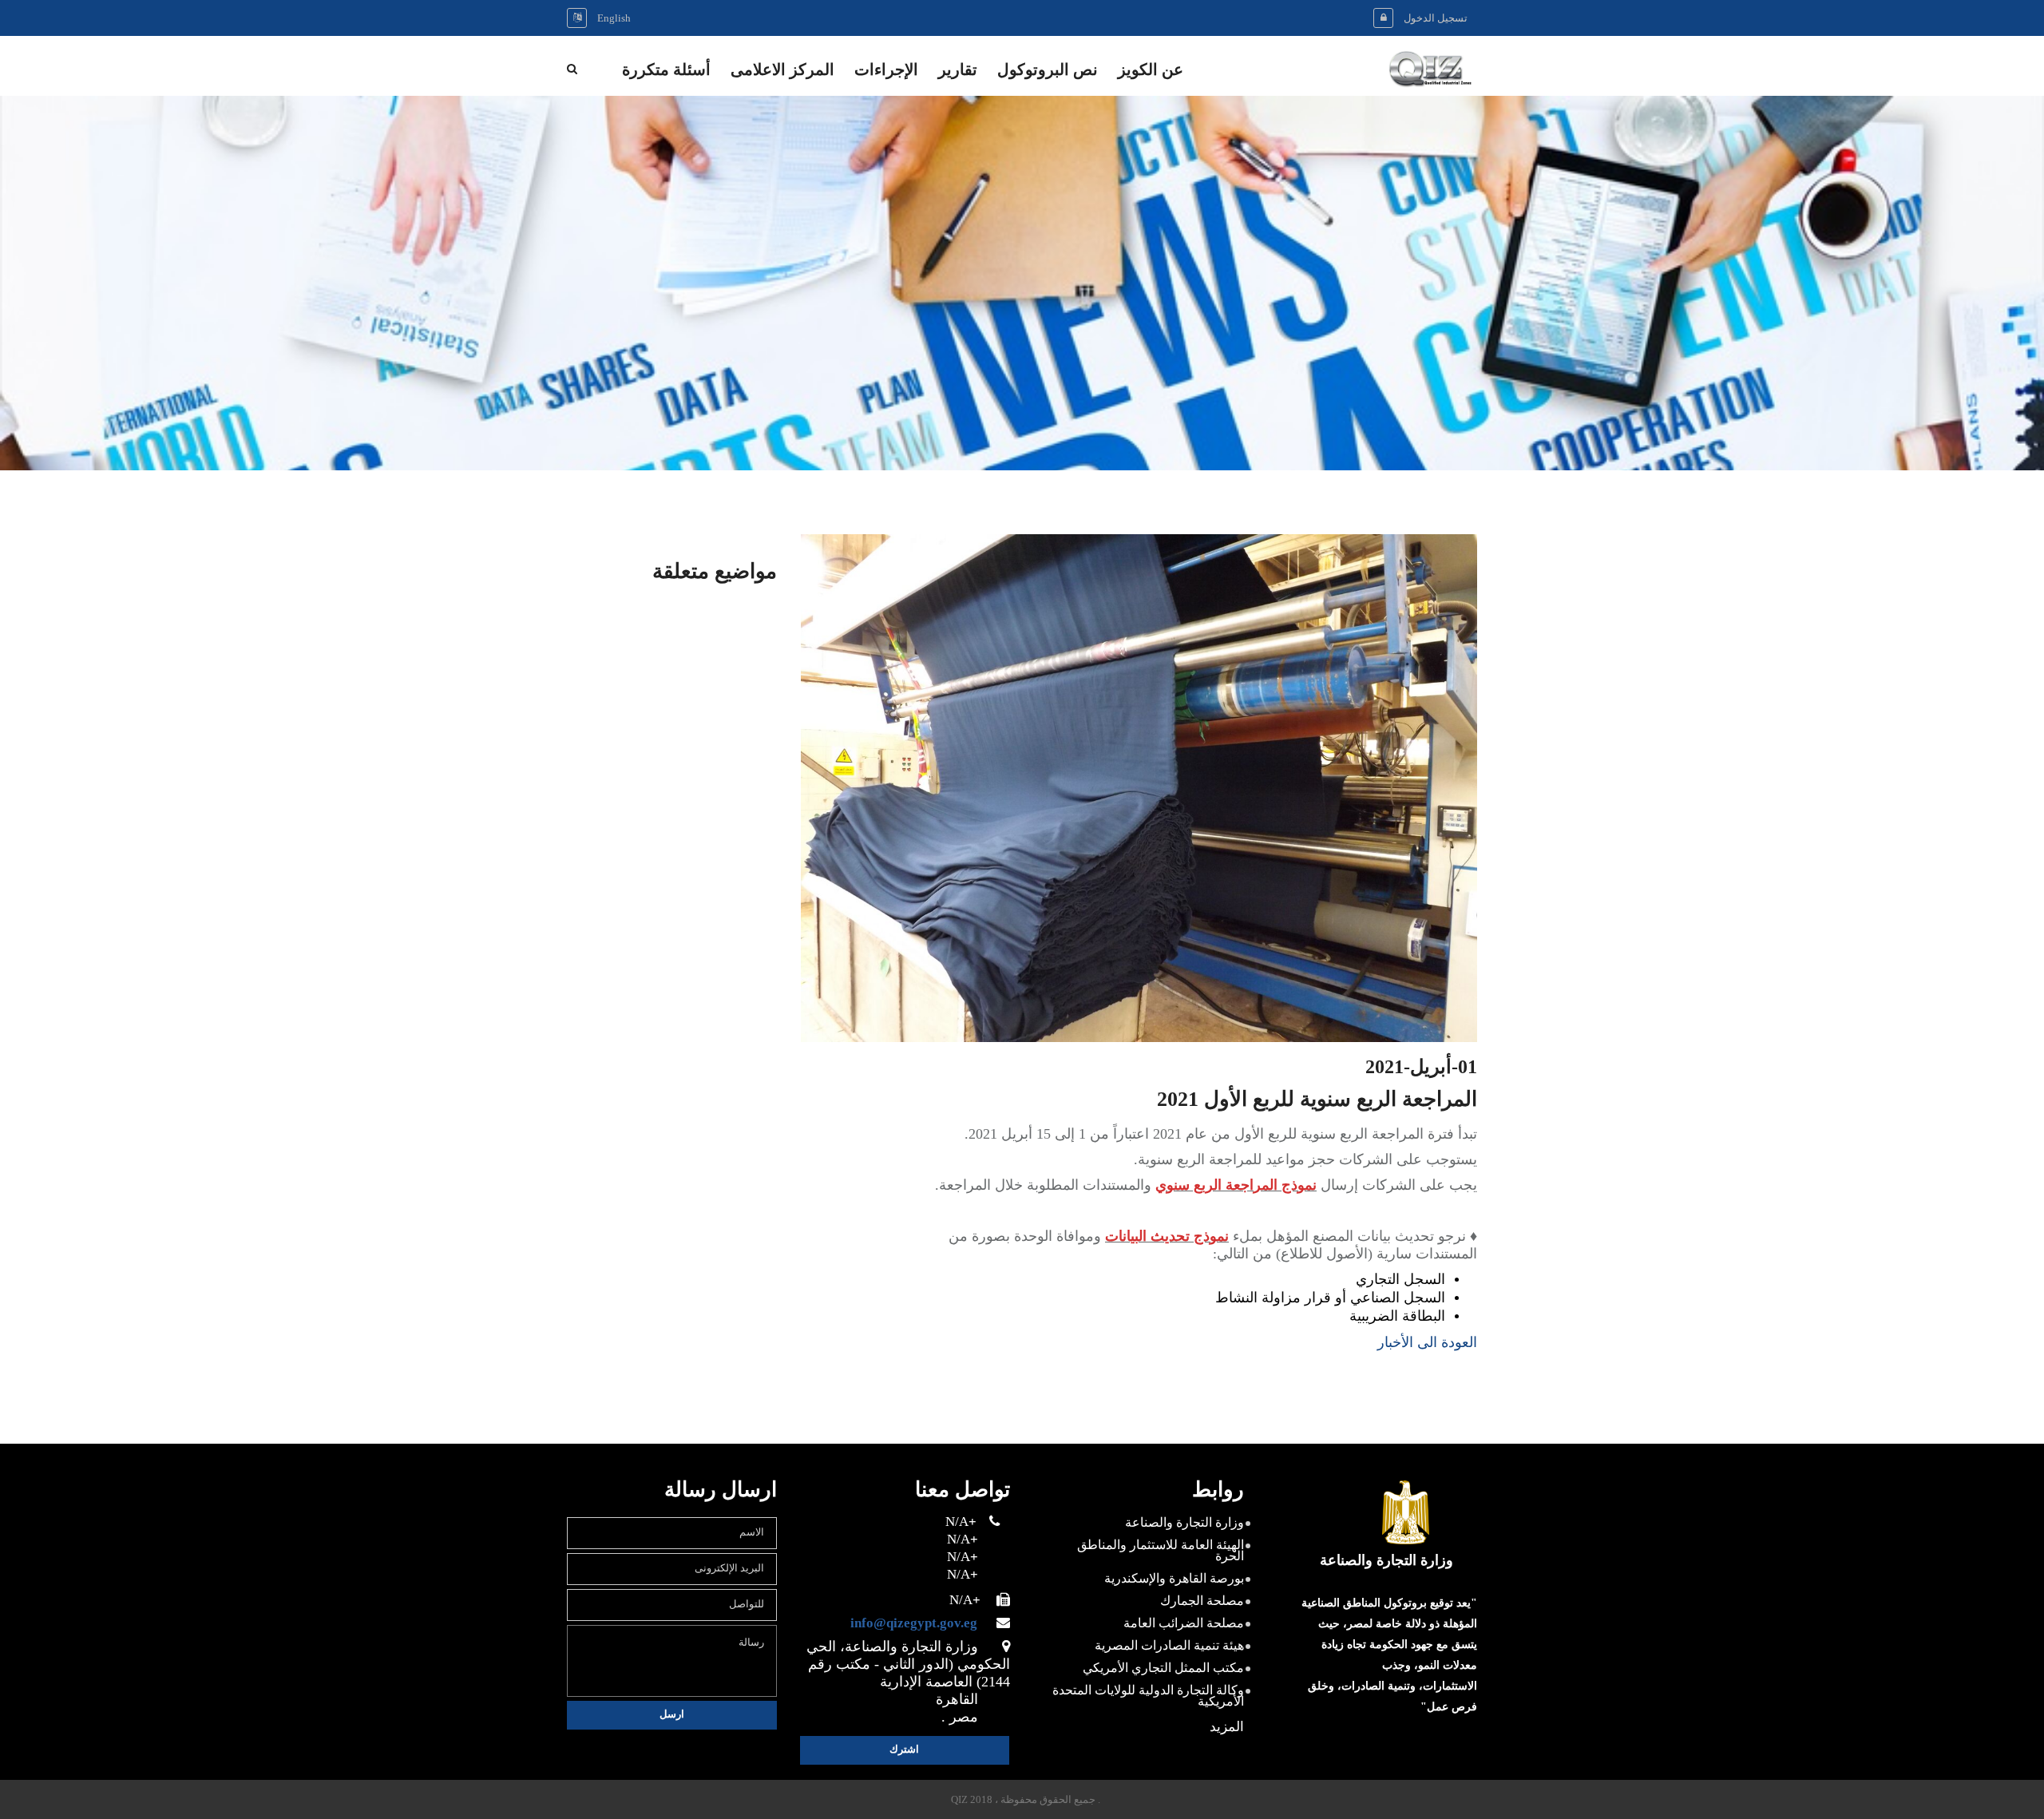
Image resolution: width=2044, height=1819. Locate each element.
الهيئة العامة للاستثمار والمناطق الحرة (1161, 1550)
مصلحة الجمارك (1202, 1601)
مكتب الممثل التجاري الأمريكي (1163, 1668)
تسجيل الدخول (1436, 18)
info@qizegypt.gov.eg (922, 1623)
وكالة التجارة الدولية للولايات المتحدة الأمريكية (1148, 1696)
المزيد (1227, 1727)
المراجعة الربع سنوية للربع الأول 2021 (1317, 1100)
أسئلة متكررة (666, 71)
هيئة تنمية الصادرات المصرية (1169, 1645)
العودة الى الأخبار (1427, 1342)
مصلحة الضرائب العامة (1184, 1623)
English (614, 18)
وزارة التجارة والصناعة (1184, 1522)
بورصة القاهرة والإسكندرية (1174, 1578)
